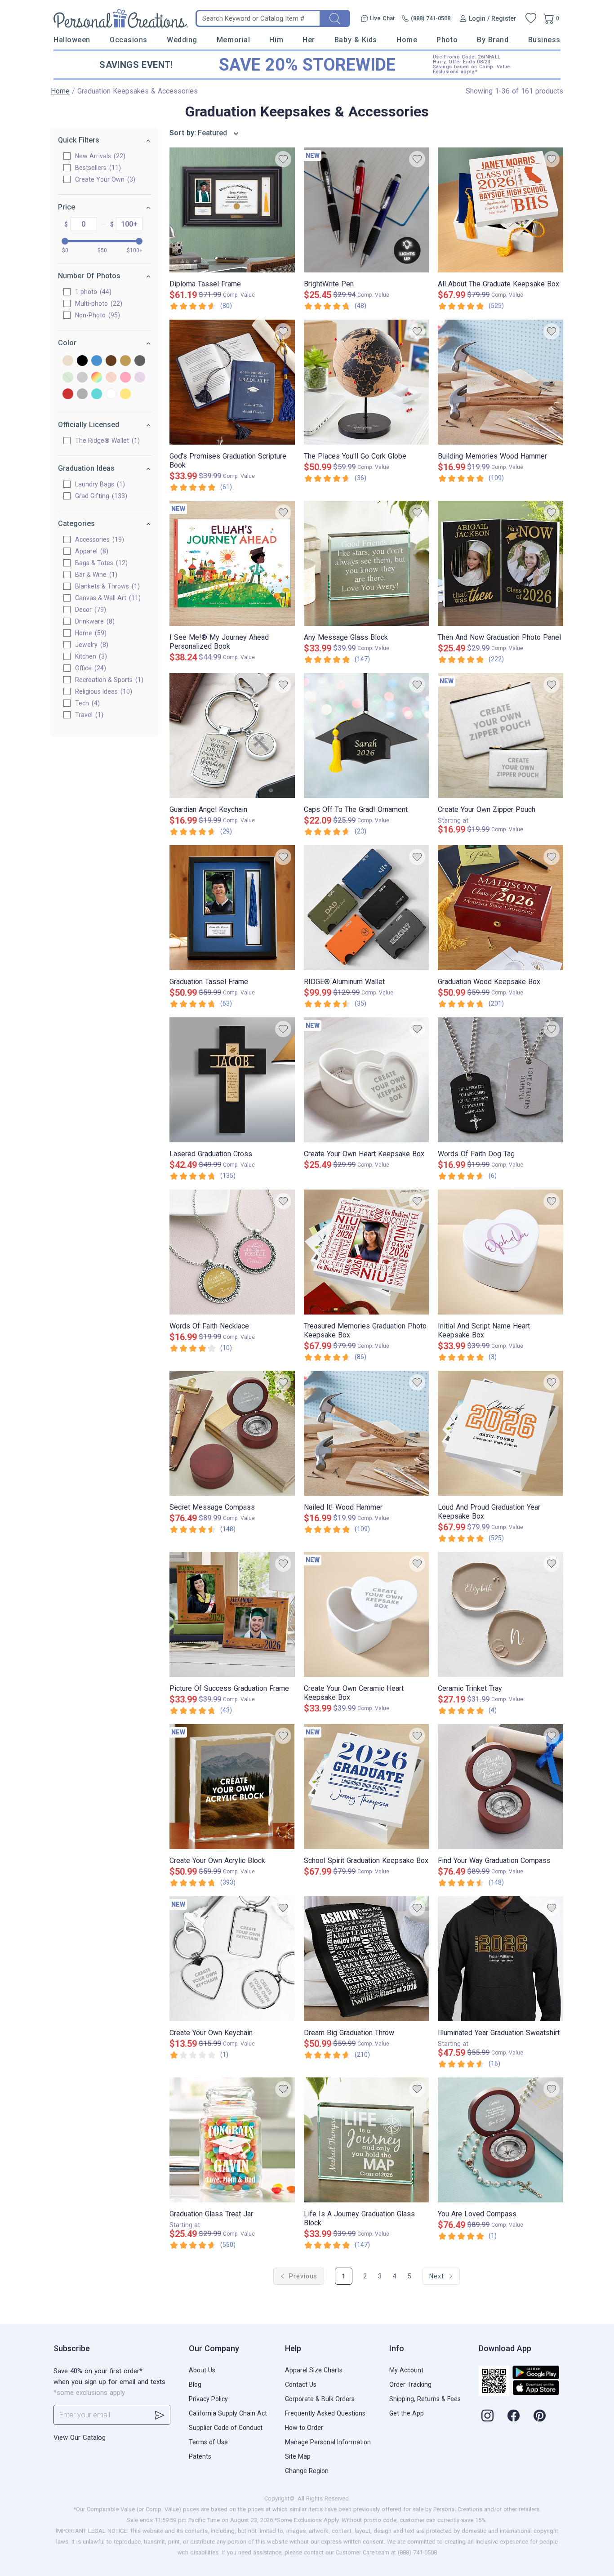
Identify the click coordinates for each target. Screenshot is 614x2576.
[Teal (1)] (97, 394)
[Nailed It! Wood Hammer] (367, 1433)
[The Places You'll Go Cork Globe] (367, 382)
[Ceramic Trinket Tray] (501, 1614)
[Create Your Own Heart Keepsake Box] (367, 1080)
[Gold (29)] (125, 361)
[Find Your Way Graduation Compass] (501, 1787)
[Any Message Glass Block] (367, 563)
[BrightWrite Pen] (367, 210)
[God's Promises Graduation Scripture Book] (232, 382)
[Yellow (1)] (125, 394)
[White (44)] (111, 394)
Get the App (407, 2413)
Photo (447, 40)
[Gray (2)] (140, 361)
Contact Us (301, 2384)
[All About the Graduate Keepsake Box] (501, 210)
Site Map (298, 2456)
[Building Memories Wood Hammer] (501, 382)
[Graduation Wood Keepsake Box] (501, 908)
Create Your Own (104, 179)
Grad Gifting (100, 496)
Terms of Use (208, 2442)
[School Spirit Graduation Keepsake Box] (367, 1787)
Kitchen (90, 656)
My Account (406, 2370)
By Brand (493, 40)
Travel (88, 715)
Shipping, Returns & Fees (425, 2399)
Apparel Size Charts (314, 2370)
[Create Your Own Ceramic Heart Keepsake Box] (367, 1614)
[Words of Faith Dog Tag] (501, 1080)
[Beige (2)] (68, 361)
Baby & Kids (356, 40)
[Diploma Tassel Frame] (232, 210)
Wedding (182, 40)
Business (544, 40)
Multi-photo (98, 303)
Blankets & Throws (106, 586)
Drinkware (94, 621)
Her (309, 40)
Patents (200, 2456)
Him (276, 40)
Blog (195, 2384)
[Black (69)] (82, 361)
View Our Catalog (80, 2438)
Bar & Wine (95, 575)
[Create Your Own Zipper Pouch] (501, 735)
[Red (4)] (68, 394)
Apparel (91, 551)
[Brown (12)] (111, 361)
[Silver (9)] (82, 394)
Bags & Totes (100, 563)
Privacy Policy (208, 2399)
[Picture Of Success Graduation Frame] (232, 1614)
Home (407, 40)
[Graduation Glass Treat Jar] (232, 2140)
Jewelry (91, 645)
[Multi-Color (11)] (97, 378)
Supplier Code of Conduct (226, 2428)
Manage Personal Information (328, 2442)
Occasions (129, 40)
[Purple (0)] (140, 378)
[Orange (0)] (111, 378)
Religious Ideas (102, 691)
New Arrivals (99, 156)
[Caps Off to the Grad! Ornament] (367, 735)
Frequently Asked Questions (325, 2413)
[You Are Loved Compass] (501, 2140)
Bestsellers (97, 168)
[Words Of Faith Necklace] (232, 1252)
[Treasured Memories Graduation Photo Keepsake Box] (367, 1252)
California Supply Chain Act (228, 2413)
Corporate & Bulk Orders (320, 2399)
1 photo (92, 292)
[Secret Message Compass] (232, 1433)
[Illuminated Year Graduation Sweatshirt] (501, 1959)
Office (89, 668)
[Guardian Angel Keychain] (232, 735)
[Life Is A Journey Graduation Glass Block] (367, 2140)
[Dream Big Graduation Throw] (367, 1959)
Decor (89, 610)
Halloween (72, 40)
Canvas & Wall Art (107, 598)
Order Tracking (410, 2384)
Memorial (233, 40)
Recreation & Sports (108, 680)
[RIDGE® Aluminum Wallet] (367, 908)
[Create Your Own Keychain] (232, 1959)
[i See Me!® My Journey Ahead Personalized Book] (232, 563)
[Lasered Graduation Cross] (232, 1080)
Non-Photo (96, 315)
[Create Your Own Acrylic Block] (232, 1787)
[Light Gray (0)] (82, 378)
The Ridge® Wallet (106, 441)
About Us (202, 2370)
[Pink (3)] (125, 378)
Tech (86, 703)
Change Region (307, 2471)
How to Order (304, 2428)
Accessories (98, 539)
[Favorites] (531, 18)
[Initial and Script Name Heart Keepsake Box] (501, 1252)
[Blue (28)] (97, 361)
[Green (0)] (68, 378)
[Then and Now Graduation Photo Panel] (501, 563)
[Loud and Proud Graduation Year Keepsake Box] (501, 1433)
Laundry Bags (99, 484)
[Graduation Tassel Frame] (232, 908)
